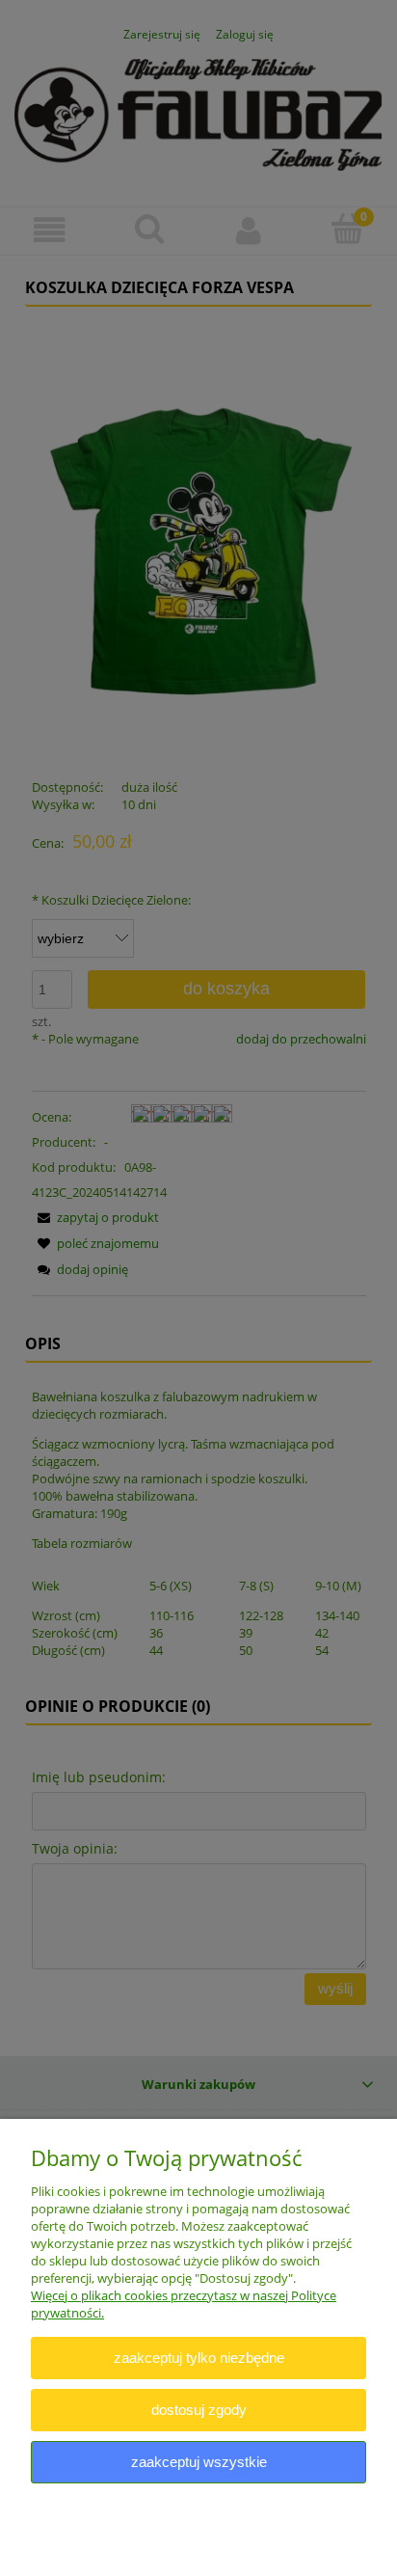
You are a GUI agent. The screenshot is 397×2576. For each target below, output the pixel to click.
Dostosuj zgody (199, 2410)
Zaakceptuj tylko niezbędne (199, 2358)
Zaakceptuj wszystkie (199, 2462)
